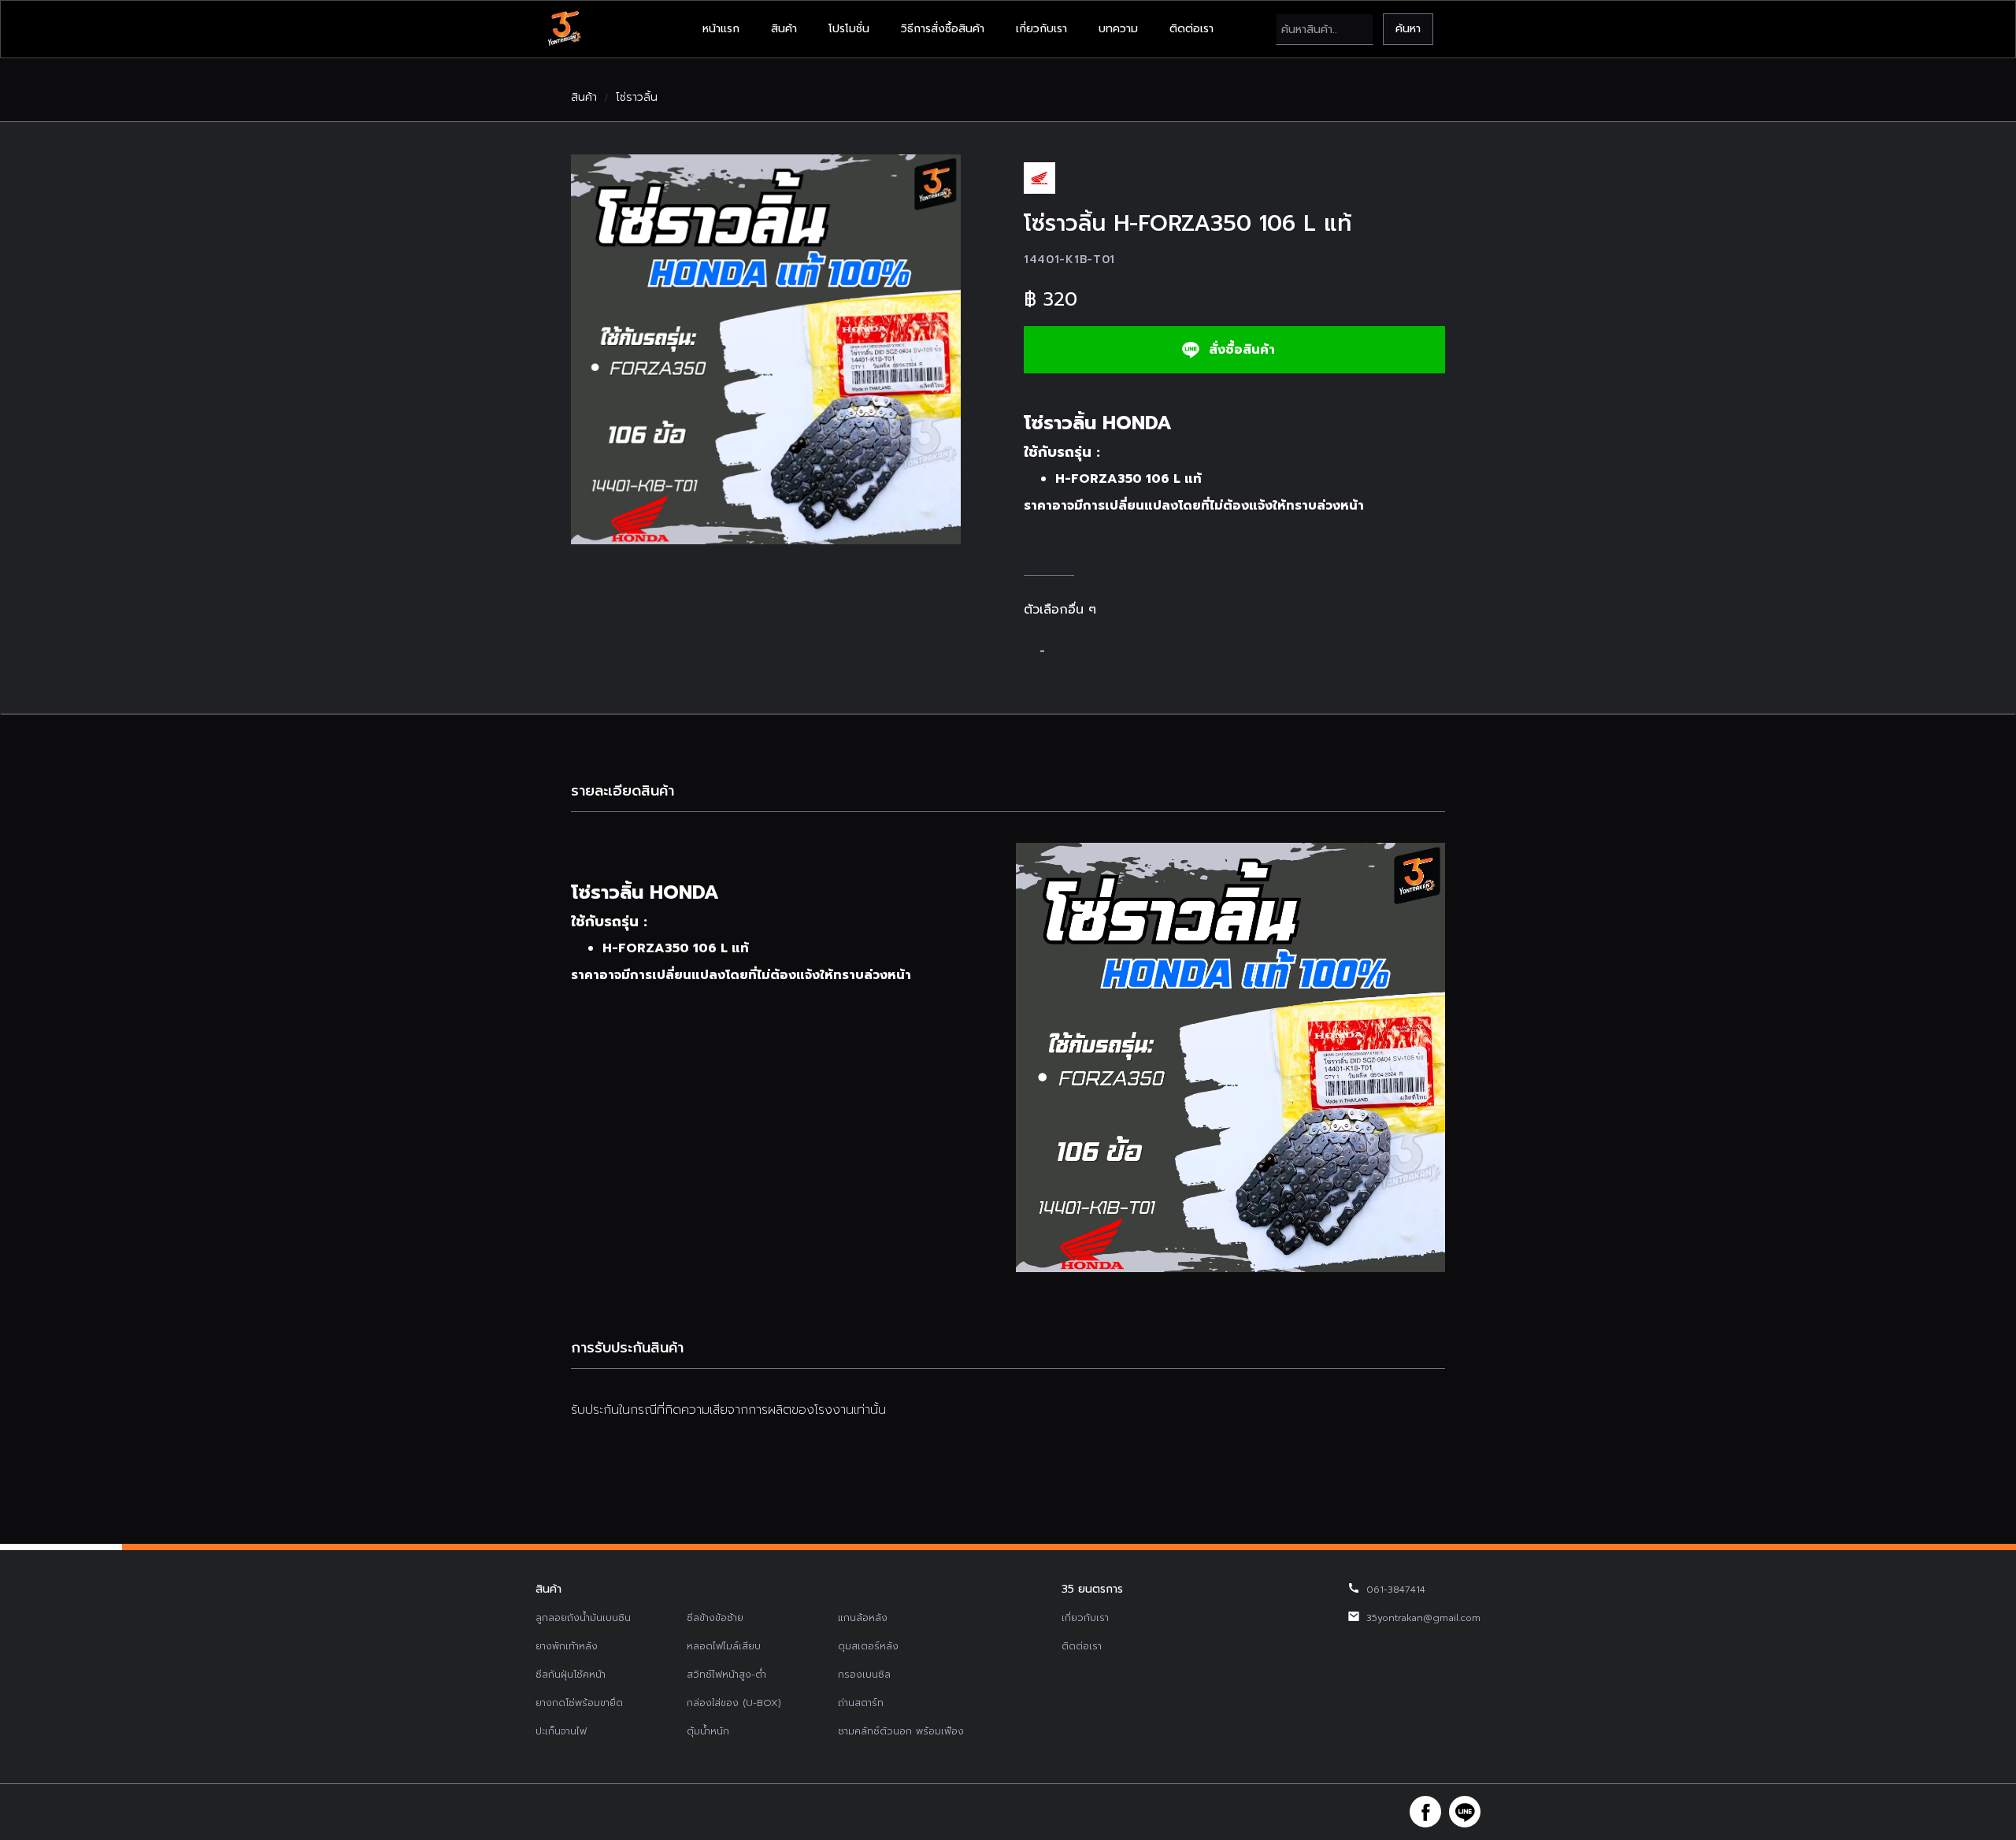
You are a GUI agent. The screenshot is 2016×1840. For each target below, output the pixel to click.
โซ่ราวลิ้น (637, 98)
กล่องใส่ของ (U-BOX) (734, 1703)
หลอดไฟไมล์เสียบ (724, 1646)
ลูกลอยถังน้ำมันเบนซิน (583, 1618)
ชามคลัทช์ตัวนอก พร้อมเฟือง (901, 1731)
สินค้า (784, 29)
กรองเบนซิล (864, 1675)
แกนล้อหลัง (863, 1618)
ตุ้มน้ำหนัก (708, 1731)
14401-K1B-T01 (1069, 260)
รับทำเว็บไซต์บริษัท (1126, 1812)
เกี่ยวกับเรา (1041, 29)
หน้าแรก (721, 29)
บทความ (1118, 29)
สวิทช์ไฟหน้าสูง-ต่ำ (726, 1675)
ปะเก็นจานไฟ (561, 1731)
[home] (564, 29)
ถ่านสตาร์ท (861, 1703)
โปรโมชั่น (849, 29)
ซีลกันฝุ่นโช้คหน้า (571, 1675)
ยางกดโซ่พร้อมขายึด (579, 1703)
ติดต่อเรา (1191, 29)
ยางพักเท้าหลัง (567, 1646)
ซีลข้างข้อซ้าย (715, 1618)
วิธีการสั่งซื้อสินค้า (943, 29)
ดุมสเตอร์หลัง (868, 1646)
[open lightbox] (766, 349)
